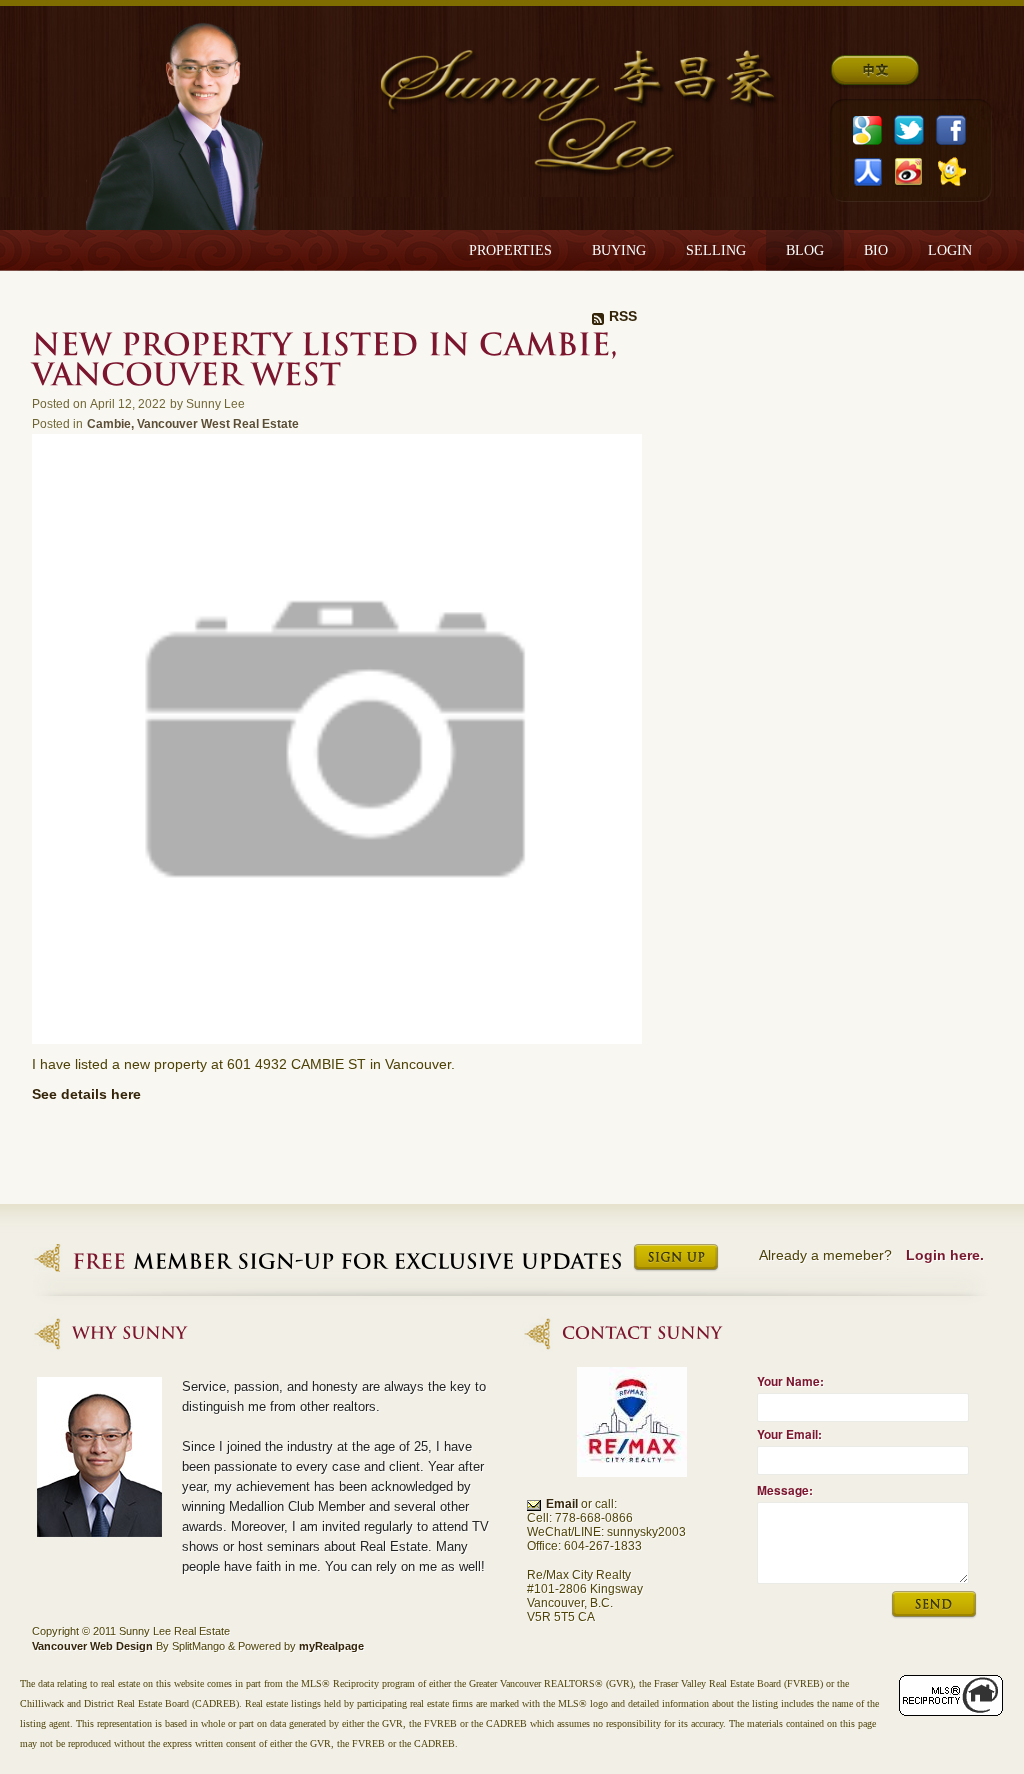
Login (950, 250)
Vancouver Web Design (92, 1646)
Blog (805, 250)
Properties (510, 250)
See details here (86, 1094)
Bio (876, 250)
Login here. (945, 1255)
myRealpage (331, 1646)
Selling (716, 250)
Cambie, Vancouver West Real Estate (193, 423)
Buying (619, 250)
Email (562, 1504)
